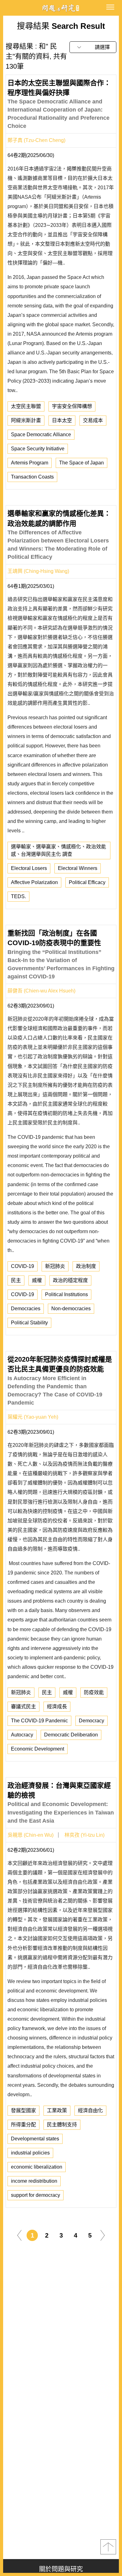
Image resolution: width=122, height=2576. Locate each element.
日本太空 (62, 420)
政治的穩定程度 (70, 1280)
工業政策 (57, 2110)
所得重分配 (23, 2125)
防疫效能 (94, 1692)
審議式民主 (23, 1707)
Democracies (26, 1309)
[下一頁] (103, 2235)
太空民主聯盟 (26, 406)
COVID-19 (23, 1266)
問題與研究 (61, 8)
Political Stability (29, 1323)
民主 (16, 1280)
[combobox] (93, 47)
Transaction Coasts (32, 477)
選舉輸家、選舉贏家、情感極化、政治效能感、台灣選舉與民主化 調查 (58, 850)
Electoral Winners (78, 868)
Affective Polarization (34, 882)
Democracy (91, 1721)
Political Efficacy (87, 882)
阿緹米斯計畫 (26, 420)
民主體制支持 (62, 2125)
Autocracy (22, 1735)
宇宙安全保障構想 (72, 406)
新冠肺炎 (55, 1266)
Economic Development (38, 1749)
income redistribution (34, 2181)
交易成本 (93, 420)
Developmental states (35, 2139)
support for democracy (36, 2195)
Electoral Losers (29, 868)
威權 (37, 1280)
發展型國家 (23, 2110)
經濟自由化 (90, 2110)
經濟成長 (57, 1707)
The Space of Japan (81, 463)
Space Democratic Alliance (41, 435)
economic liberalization (37, 2167)
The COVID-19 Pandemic (39, 1721)
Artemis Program (30, 463)
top (108, 2547)
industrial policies (30, 2153)
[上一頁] (19, 2235)
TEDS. (18, 896)
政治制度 (86, 1266)
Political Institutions (66, 1294)
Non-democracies (71, 1309)
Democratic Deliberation (71, 1735)
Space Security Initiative (38, 449)
